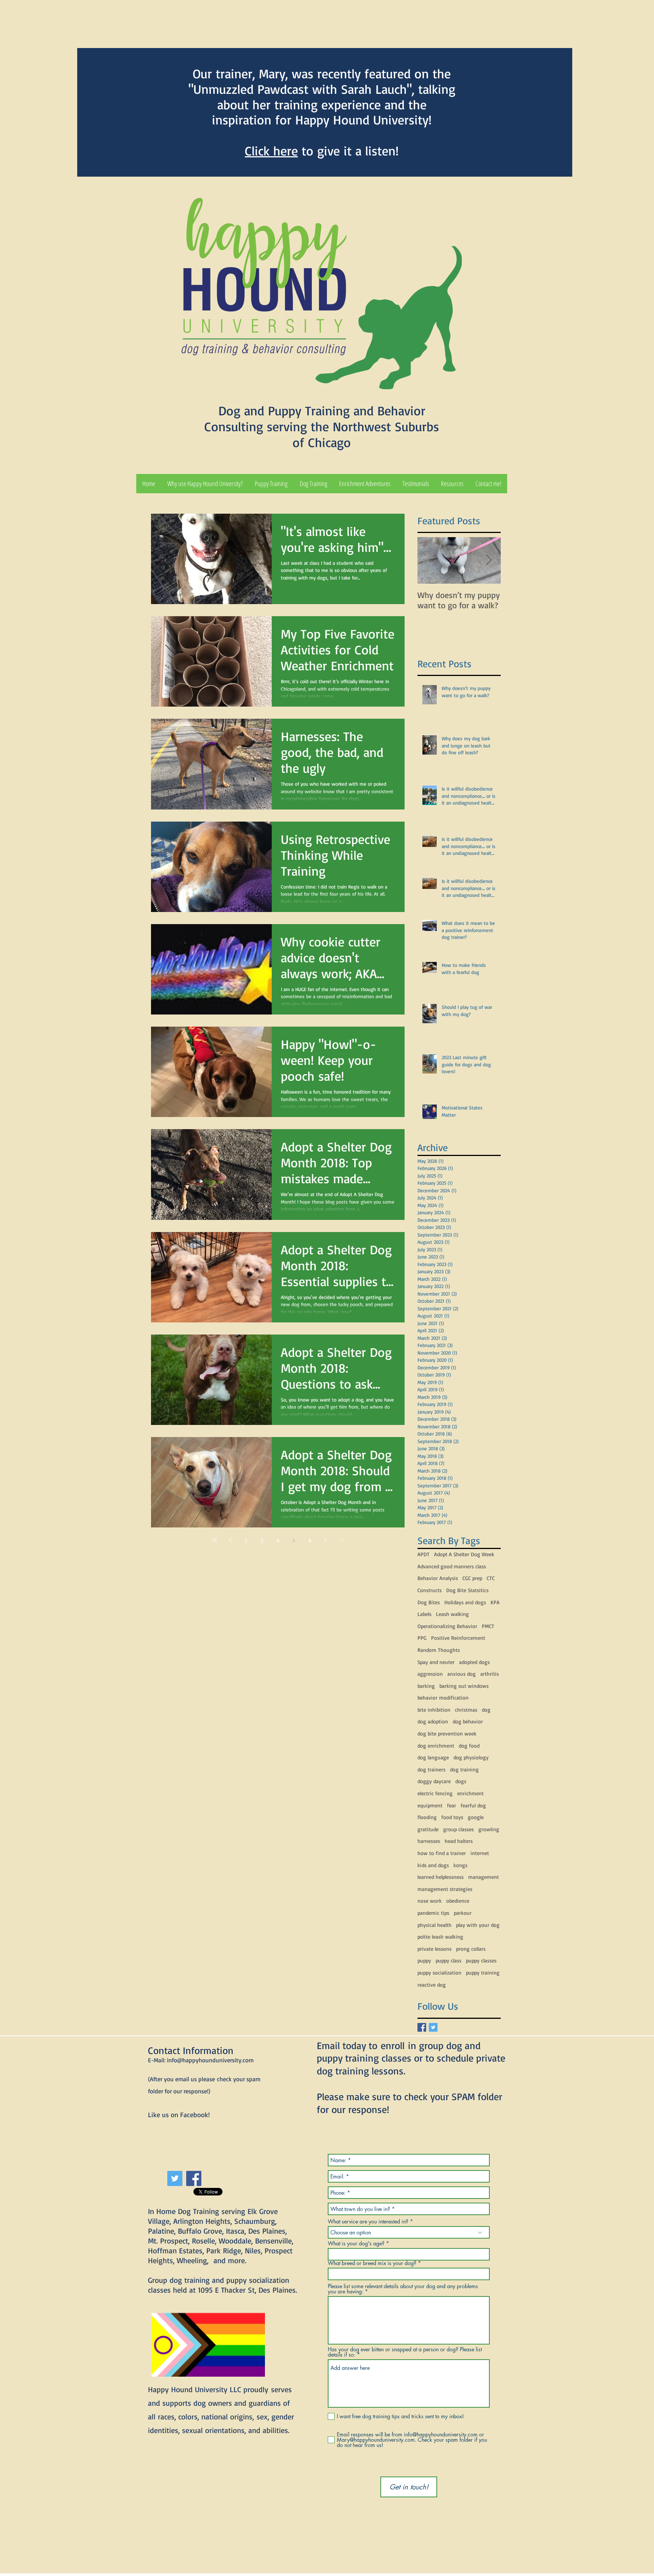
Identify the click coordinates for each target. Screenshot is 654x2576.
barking (426, 1686)
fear (452, 1805)
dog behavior (468, 1721)
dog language (433, 1757)
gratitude (428, 1829)
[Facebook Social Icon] (194, 2178)
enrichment (470, 1793)
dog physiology (471, 1757)
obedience (458, 1901)
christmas (466, 1710)
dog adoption (433, 1721)
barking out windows (464, 1686)
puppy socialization (439, 1972)
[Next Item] (489, 560)
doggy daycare (434, 1781)
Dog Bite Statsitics (467, 1590)
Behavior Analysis (438, 1578)
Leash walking (452, 1614)
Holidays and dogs (465, 1602)
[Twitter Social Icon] (175, 2178)
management (483, 1877)
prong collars (471, 1949)
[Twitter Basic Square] (433, 2027)
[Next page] (325, 1540)
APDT (424, 1554)
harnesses (429, 1841)
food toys (452, 1817)
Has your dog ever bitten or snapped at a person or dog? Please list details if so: (405, 2352)
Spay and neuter (436, 1662)
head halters (459, 1841)
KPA (495, 1602)
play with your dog (478, 1925)
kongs (460, 1865)
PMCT (488, 1626)
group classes (459, 1829)
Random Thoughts (439, 1650)
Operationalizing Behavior (447, 1626)
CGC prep (472, 1578)
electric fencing (435, 1793)
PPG (422, 1638)
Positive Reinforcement (458, 1638)
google (476, 1817)
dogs (461, 1781)
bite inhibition (434, 1710)
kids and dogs (433, 1865)
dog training (464, 1769)
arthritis (490, 1674)
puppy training (483, 1972)
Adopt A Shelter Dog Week (464, 1554)
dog (486, 1710)
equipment (430, 1805)
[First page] (214, 1540)
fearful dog (473, 1805)
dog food (469, 1746)
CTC (491, 1578)
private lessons (434, 1949)
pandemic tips (433, 1913)
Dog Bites (429, 1602)
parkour (463, 1913)
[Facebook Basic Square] (422, 2027)
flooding (427, 1817)
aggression (430, 1674)
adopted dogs (474, 1662)
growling (489, 1829)
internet (480, 1853)
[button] (271, 484)
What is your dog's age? (356, 2244)
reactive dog (432, 1985)
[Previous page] (230, 1540)
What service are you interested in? (368, 2222)
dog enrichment (436, 1746)
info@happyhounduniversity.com (210, 2060)
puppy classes (481, 1960)
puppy (424, 1960)
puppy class (448, 1960)
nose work (430, 1901)
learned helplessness (441, 1877)
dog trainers (431, 1769)
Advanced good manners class (452, 1566)
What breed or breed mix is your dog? (372, 2263)
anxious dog (462, 1674)
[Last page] (341, 1540)
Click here (271, 151)
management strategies (445, 1889)
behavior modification (443, 1697)
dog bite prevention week (447, 1733)
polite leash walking (440, 1937)
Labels (424, 1614)
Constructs (430, 1590)
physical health (434, 1925)
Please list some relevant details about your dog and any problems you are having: (403, 2289)
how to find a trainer (442, 1853)
